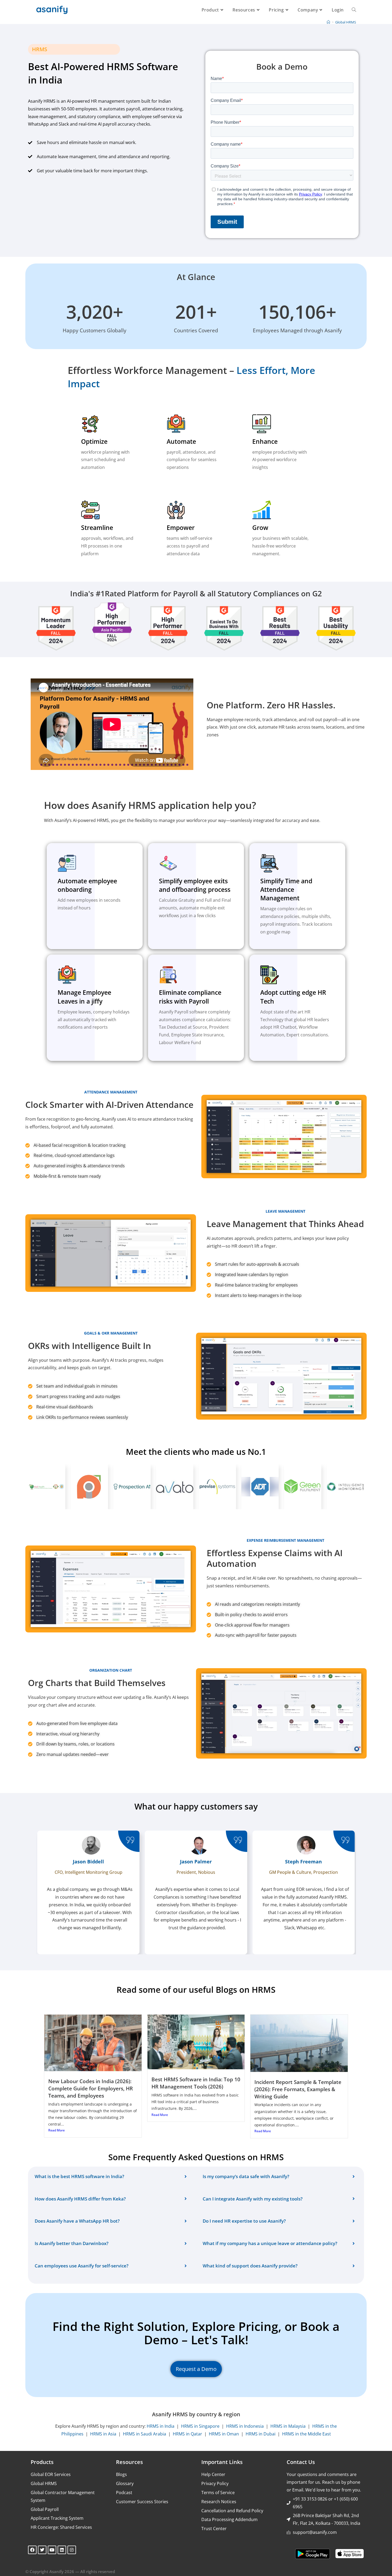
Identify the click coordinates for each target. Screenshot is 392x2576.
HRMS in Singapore (200, 2426)
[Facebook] (32, 2550)
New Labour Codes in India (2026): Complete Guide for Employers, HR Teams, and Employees (91, 2088)
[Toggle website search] (354, 10)
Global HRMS (346, 22)
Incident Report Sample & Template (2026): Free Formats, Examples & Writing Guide (298, 2089)
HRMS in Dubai (261, 2434)
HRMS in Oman (224, 2434)
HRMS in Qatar (187, 2434)
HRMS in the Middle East (307, 2434)
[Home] (328, 22)
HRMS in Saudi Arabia (145, 2434)
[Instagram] (72, 2550)
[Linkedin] (62, 2550)
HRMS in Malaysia (288, 2426)
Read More (57, 2130)
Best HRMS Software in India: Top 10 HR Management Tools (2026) (196, 2083)
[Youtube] (52, 2550)
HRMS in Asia (103, 2434)
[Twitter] (42, 2550)
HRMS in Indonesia (245, 2426)
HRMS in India (161, 2426)
